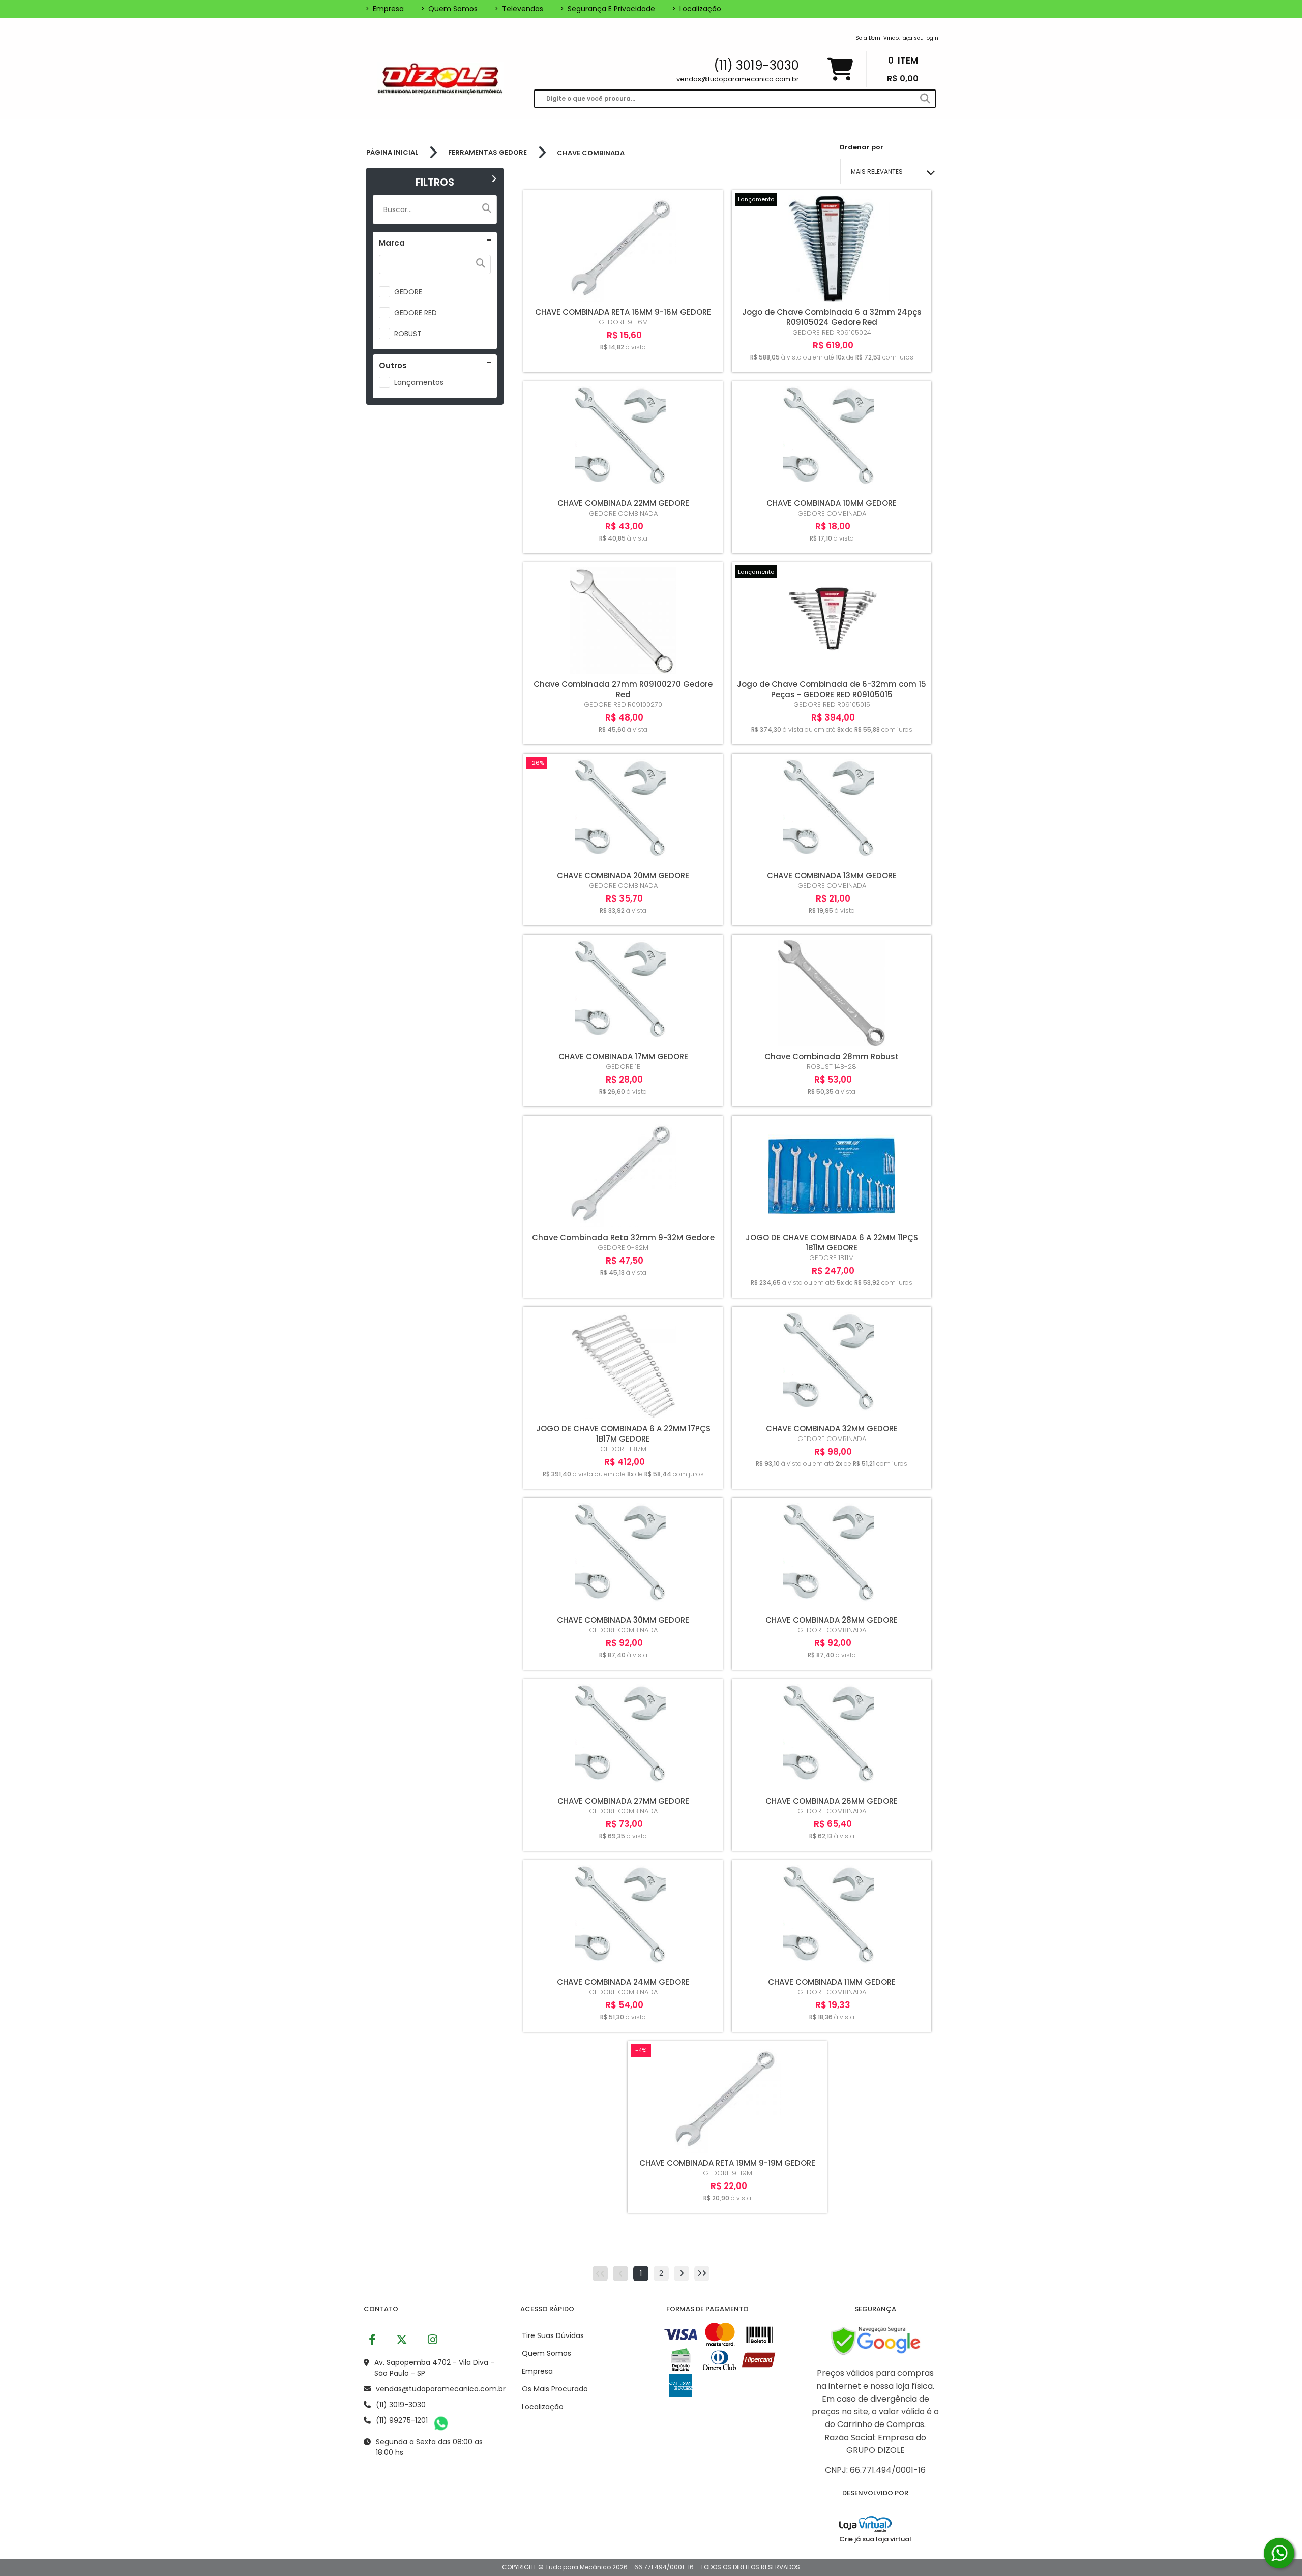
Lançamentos (419, 382)
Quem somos (449, 9)
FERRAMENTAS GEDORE (487, 153)
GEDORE (408, 292)
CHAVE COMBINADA (591, 153)
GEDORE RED (416, 313)
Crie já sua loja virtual (875, 2539)
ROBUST (408, 334)
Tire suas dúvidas (553, 2335)
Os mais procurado (555, 2389)
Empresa (384, 9)
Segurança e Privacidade (608, 9)
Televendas (519, 9)
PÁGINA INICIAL (392, 153)
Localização (697, 9)
